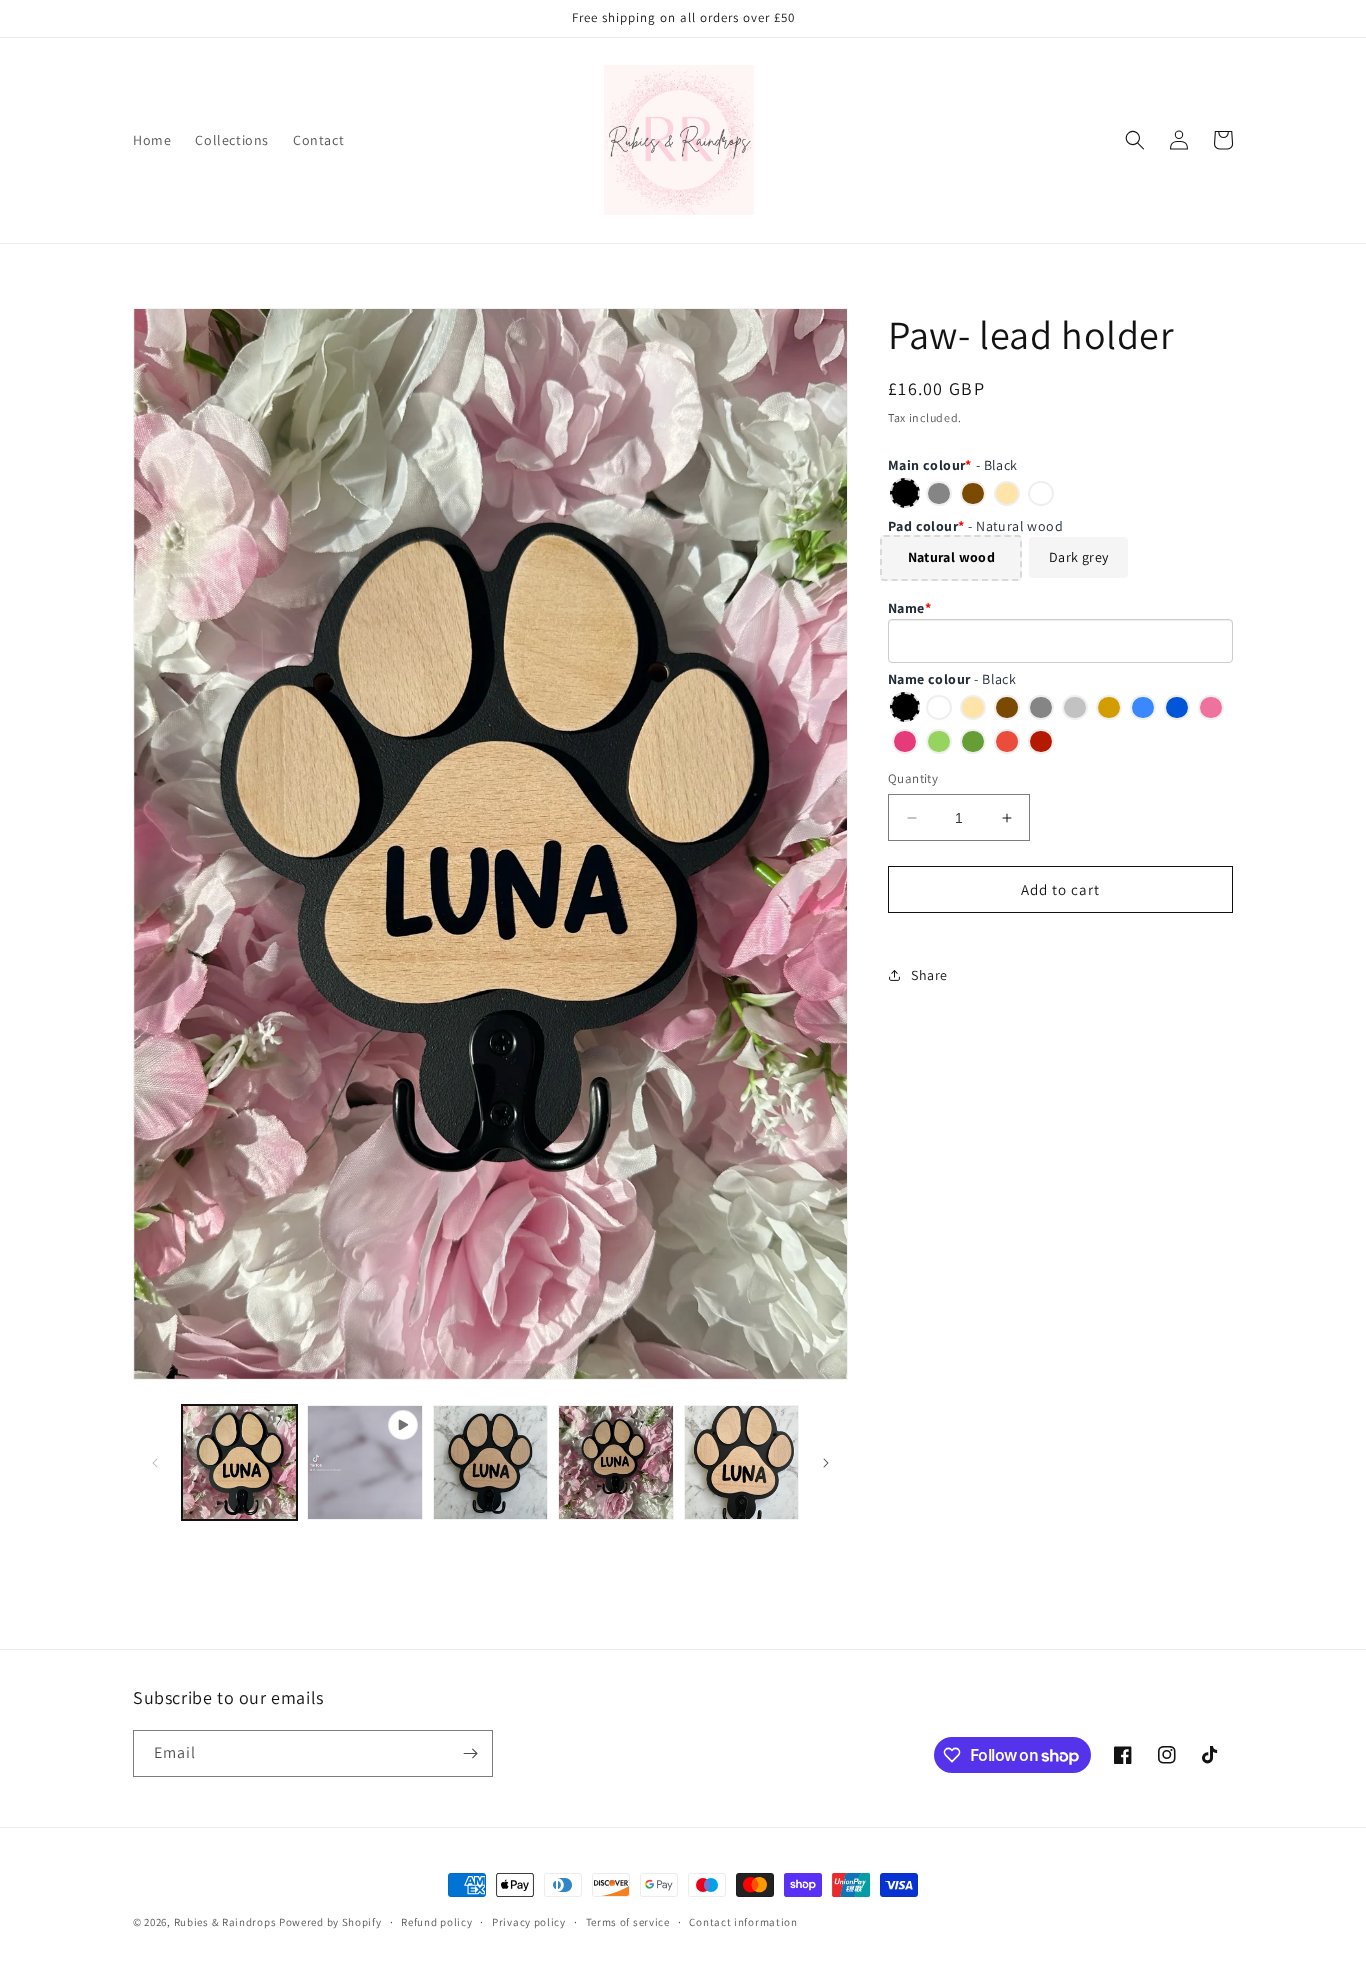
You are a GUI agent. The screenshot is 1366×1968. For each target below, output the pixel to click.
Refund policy (436, 1922)
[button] (1135, 140)
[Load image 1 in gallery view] (239, 1462)
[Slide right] (826, 1463)
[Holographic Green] (973, 741)
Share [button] (929, 975)
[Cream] (1007, 493)
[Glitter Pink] (905, 741)
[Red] (1007, 741)
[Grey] (939, 493)
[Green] (939, 741)
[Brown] (973, 493)
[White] (1041, 493)
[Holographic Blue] (1177, 707)
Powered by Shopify (330, 1922)
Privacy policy (529, 1922)
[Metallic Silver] (1075, 707)
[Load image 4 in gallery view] (741, 1462)
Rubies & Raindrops (225, 1922)
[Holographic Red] (1041, 741)
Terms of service (628, 1922)
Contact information (743, 1922)
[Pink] (1211, 707)
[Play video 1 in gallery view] (364, 1462)
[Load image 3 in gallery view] (615, 1462)
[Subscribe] (470, 1753)
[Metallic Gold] (1109, 707)
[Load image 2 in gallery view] (490, 1462)
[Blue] (1143, 707)
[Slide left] (155, 1463)
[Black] (905, 493)
